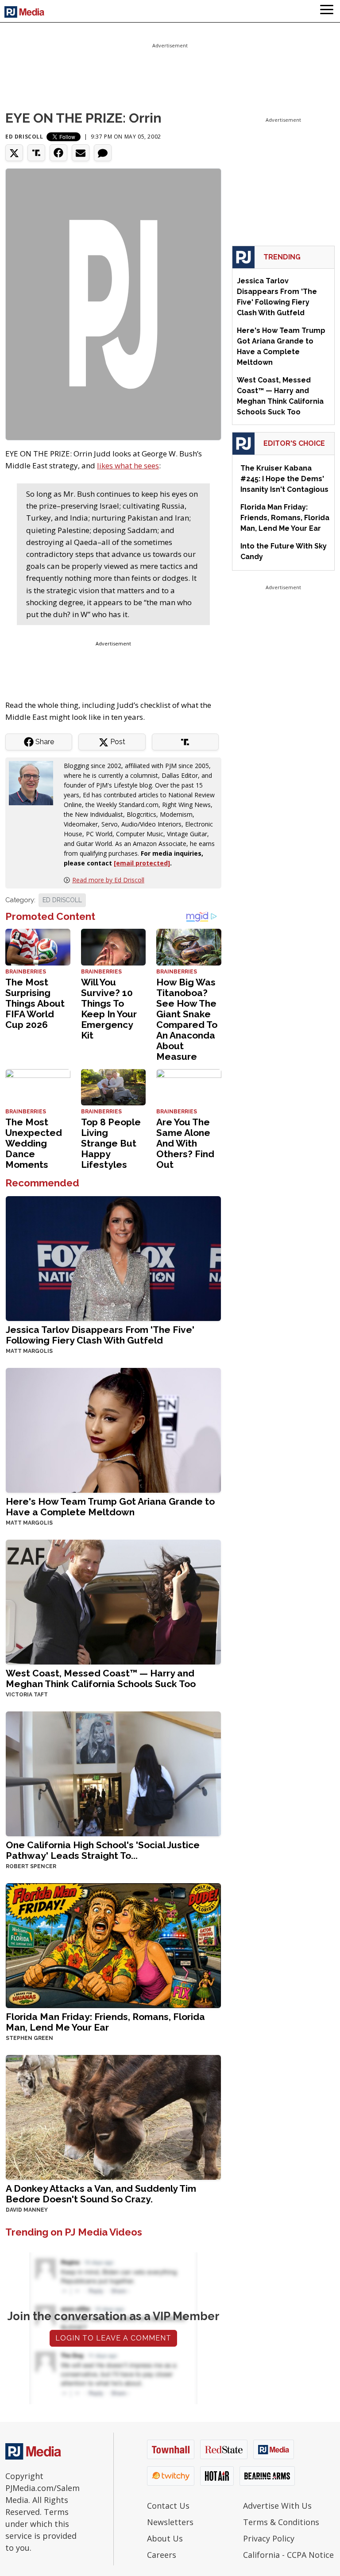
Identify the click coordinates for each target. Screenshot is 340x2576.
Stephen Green (29, 2038)
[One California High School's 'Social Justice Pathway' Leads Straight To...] (113, 1773)
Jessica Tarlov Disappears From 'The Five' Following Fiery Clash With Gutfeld (100, 1335)
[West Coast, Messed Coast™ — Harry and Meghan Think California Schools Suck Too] (113, 1601)
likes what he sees (128, 465)
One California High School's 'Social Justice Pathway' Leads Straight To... (103, 1850)
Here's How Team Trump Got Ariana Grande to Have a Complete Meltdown (110, 1507)
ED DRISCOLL (62, 900)
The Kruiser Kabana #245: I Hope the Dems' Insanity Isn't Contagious (284, 479)
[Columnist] (35, 782)
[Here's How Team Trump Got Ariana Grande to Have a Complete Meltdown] (113, 1430)
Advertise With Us (277, 2506)
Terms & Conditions (281, 2522)
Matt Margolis (29, 1351)
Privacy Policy (269, 2538)
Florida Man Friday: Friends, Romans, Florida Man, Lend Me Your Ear (105, 2022)
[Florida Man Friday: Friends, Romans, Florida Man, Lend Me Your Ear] (113, 1945)
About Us (165, 2538)
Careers (162, 2555)
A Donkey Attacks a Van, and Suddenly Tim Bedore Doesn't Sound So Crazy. (101, 2194)
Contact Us (168, 2506)
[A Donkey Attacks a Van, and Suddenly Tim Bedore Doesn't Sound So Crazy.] (113, 2117)
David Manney (27, 2210)
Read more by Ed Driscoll (108, 880)
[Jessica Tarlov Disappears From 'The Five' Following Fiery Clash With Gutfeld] (113, 1258)
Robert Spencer (31, 1866)
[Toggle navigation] (327, 11)
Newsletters (170, 2522)
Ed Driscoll (24, 137)
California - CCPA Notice (288, 2555)
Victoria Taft (27, 1695)
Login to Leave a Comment (113, 2338)
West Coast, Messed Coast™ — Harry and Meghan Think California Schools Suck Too (101, 1678)
